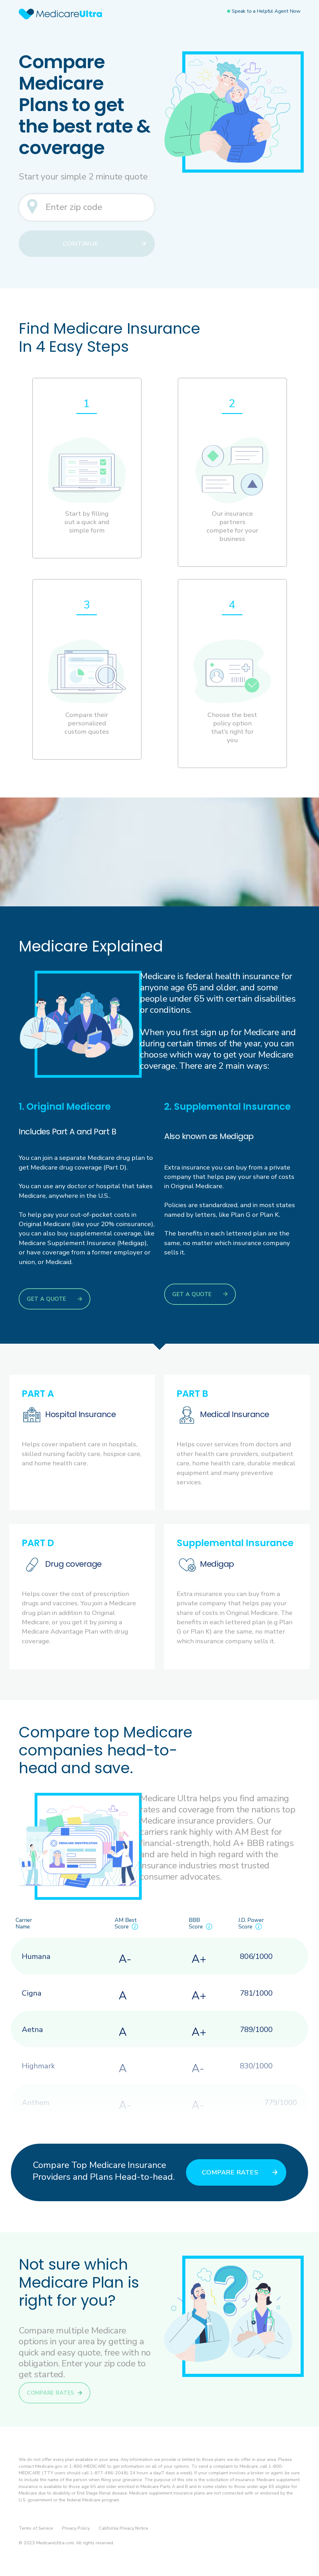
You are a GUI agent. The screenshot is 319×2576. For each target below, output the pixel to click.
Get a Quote (47, 1299)
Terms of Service (36, 2528)
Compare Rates (230, 2172)
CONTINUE (81, 244)
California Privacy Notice (124, 2528)
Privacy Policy (76, 2528)
